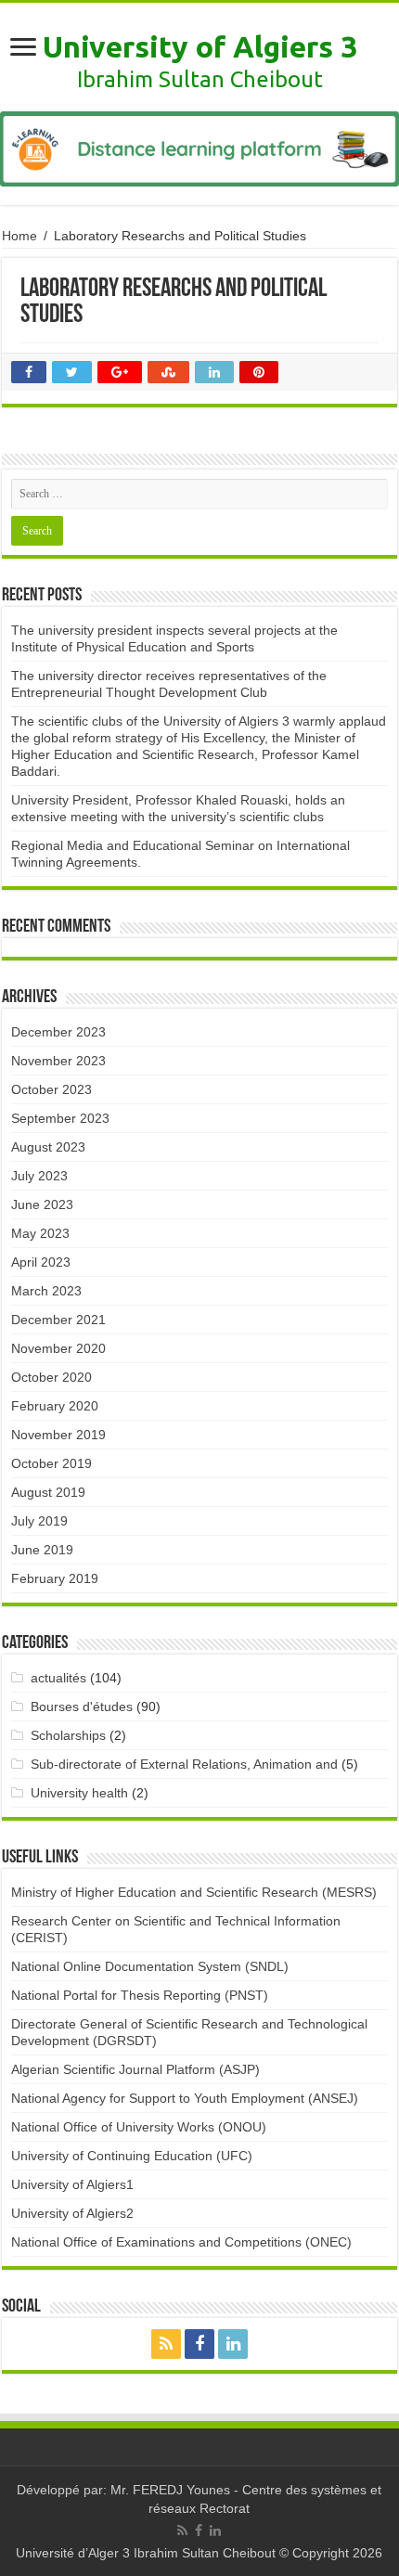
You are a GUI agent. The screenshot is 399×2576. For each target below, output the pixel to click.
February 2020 (55, 1406)
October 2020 (51, 1377)
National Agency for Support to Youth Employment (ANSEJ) (185, 2098)
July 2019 (39, 1521)
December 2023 (58, 1032)
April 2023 (41, 1262)
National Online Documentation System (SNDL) (150, 1966)
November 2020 (58, 1348)
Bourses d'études (82, 1707)
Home (19, 236)
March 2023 (46, 1291)
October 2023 (51, 1089)
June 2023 (42, 1204)
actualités (58, 1678)
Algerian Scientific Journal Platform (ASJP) (135, 2069)
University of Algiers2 (72, 2213)
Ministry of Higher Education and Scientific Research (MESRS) (194, 1892)
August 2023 (48, 1147)
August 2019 (48, 1492)
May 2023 (40, 1233)
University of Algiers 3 (200, 46)
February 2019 (55, 1578)
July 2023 (39, 1176)
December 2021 (58, 1320)
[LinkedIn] (233, 2344)
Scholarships (68, 1735)
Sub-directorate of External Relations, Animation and (184, 1764)
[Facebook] (199, 2344)
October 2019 (51, 1463)
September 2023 (60, 1118)
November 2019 (58, 1435)
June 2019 (42, 1550)
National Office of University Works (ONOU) (139, 2127)
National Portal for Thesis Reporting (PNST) (140, 1995)
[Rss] (166, 2344)
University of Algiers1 (72, 2184)
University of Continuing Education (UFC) (132, 2156)
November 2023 (58, 1061)
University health (79, 1793)
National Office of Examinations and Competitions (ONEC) (181, 2242)
